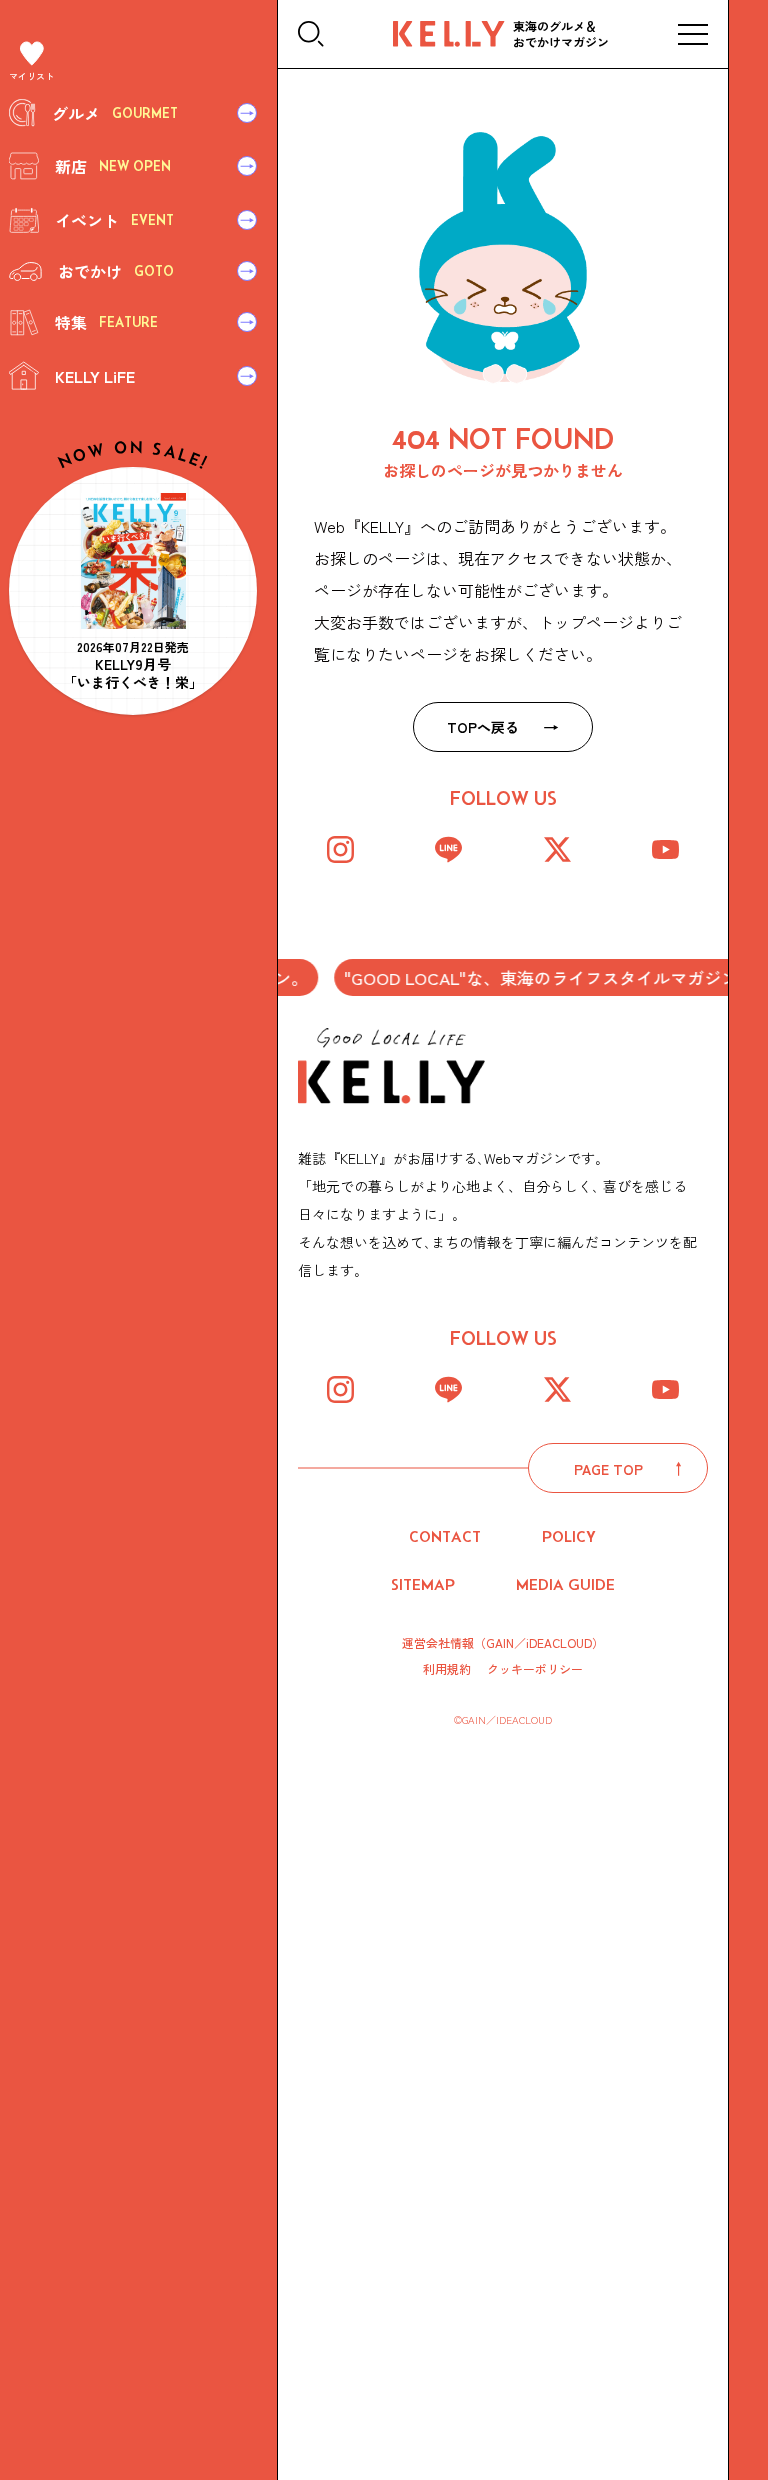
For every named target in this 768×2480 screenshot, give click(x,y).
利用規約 (447, 1669)
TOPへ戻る (483, 727)
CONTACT (445, 1536)
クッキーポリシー (535, 1669)
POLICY (569, 1536)
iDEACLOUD (559, 1642)
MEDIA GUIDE (565, 1584)
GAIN (500, 1642)
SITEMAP (423, 1584)
